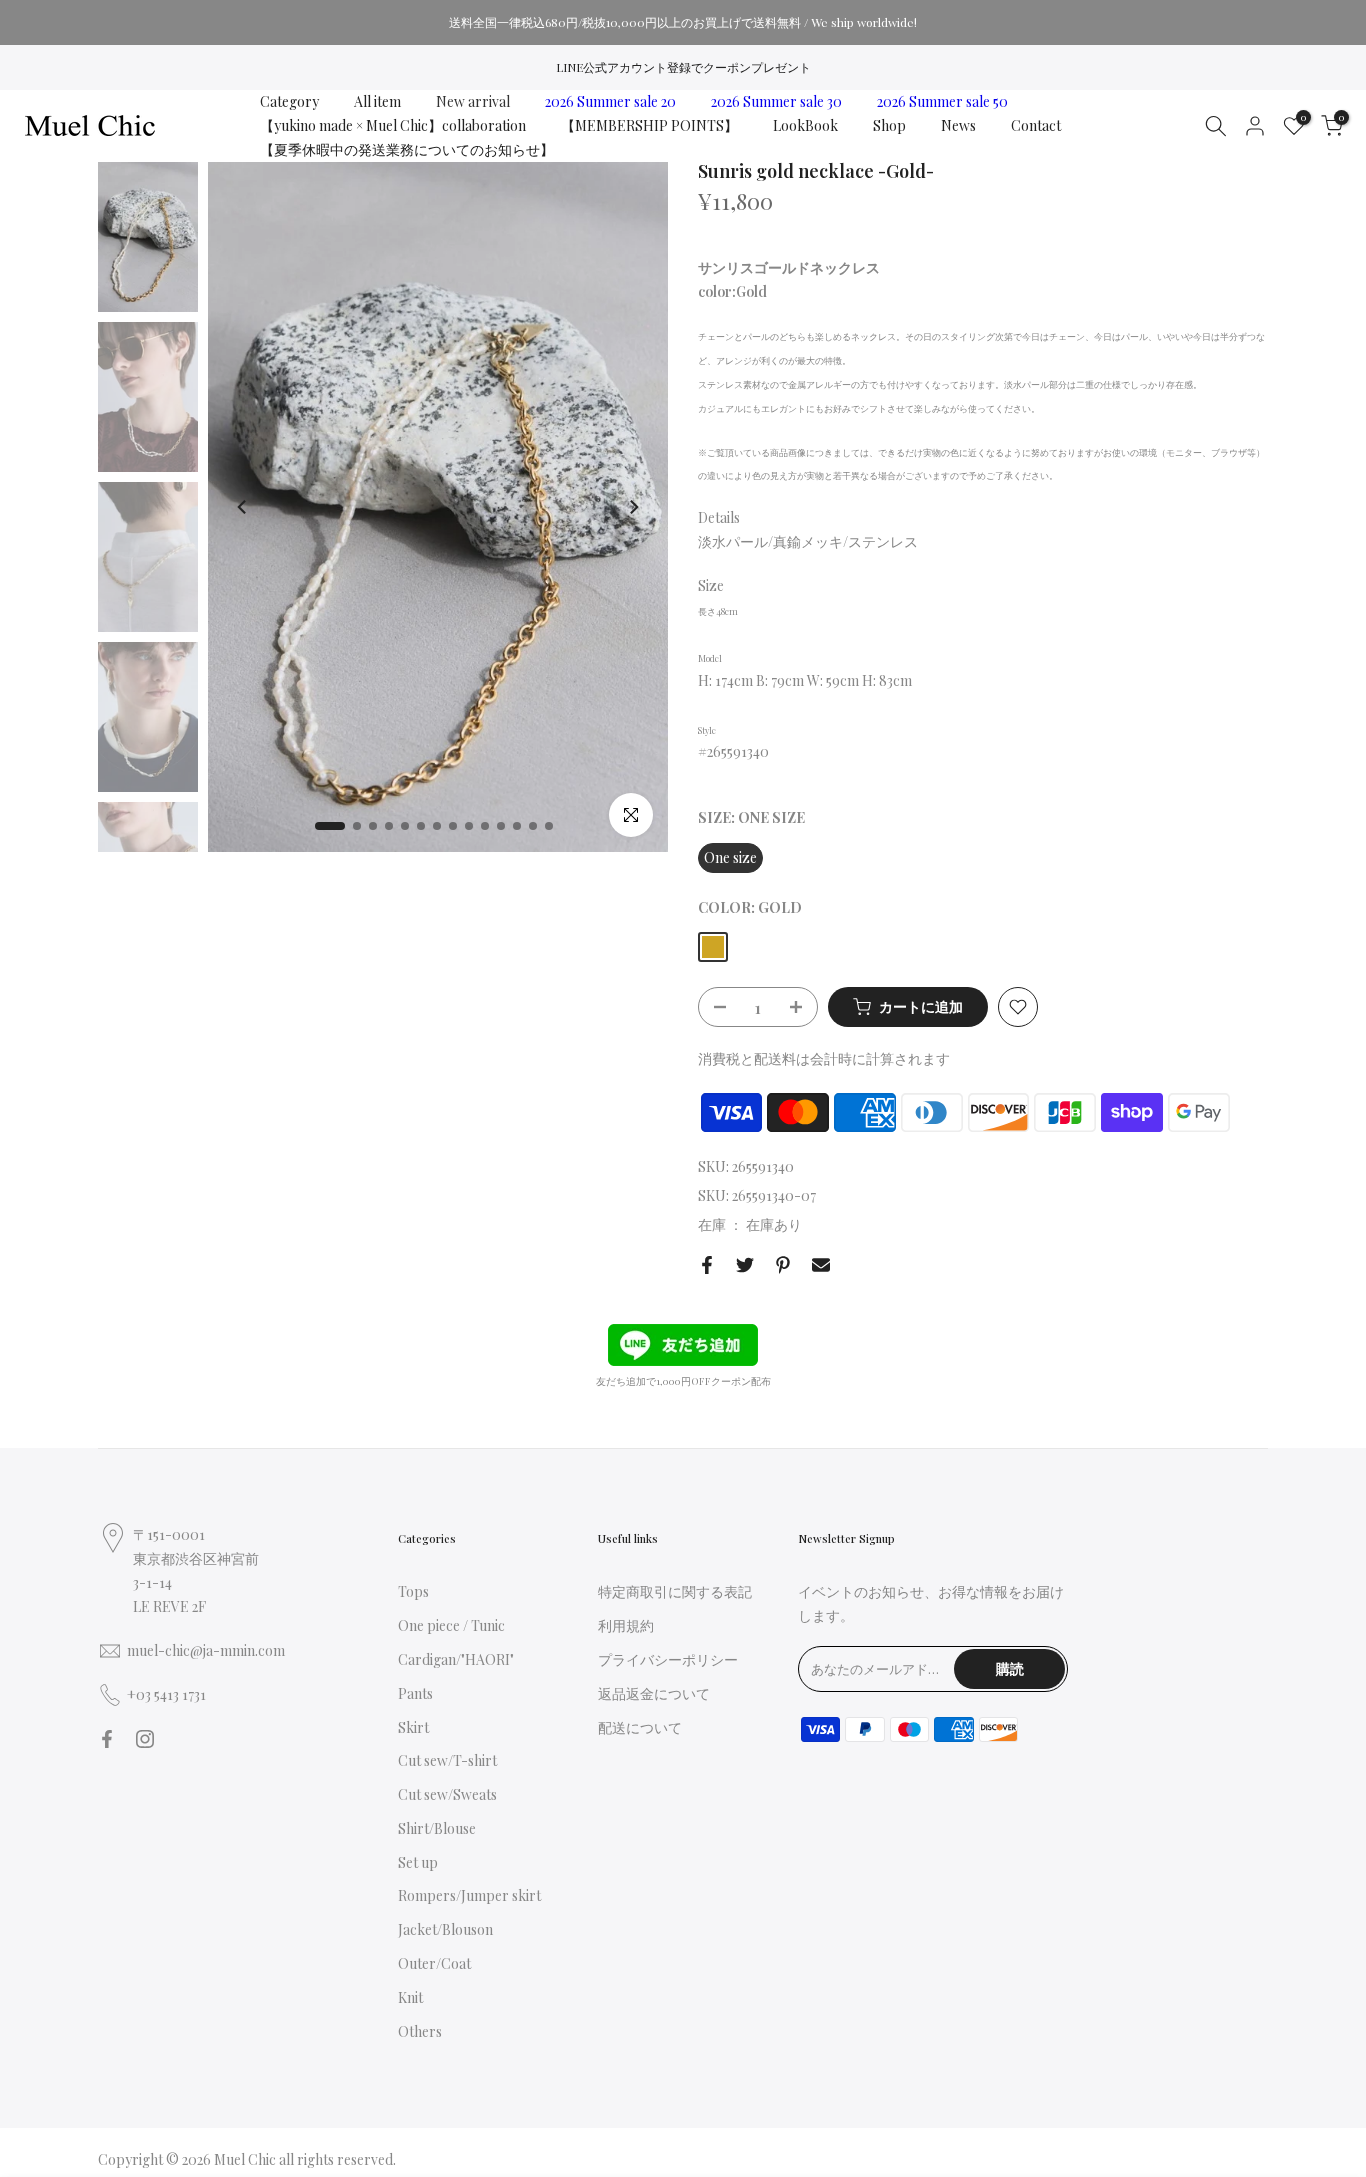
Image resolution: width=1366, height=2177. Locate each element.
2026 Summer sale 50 (942, 101)
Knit (410, 1997)
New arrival (473, 101)
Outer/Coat (434, 1963)
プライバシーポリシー (668, 1659)
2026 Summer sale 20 (610, 101)
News (958, 125)
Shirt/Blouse (437, 1828)
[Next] (633, 507)
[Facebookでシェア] (707, 1265)
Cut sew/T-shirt (447, 1760)
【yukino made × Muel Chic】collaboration (393, 125)
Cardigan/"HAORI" (456, 1659)
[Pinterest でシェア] (783, 1265)
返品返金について (654, 1693)
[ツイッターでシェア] (745, 1265)
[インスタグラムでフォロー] (145, 1739)
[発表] (683, 22)
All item (377, 101)
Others (420, 2031)
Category (289, 101)
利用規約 (626, 1625)
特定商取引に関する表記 (675, 1591)
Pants (415, 1693)
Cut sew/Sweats (447, 1794)
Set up (418, 1862)
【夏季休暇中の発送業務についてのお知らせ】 (407, 149)
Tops (413, 1591)
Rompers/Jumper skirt (469, 1895)
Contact (1036, 125)
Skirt (413, 1727)
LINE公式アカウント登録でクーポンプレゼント (683, 67)
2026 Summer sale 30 (776, 101)
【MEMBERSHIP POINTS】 (649, 125)
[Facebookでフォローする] (107, 1739)
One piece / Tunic (451, 1625)
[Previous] (243, 507)
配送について (640, 1727)
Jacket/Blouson (445, 1929)
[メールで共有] (821, 1265)
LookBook (805, 125)
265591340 (763, 1166)
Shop (889, 125)
